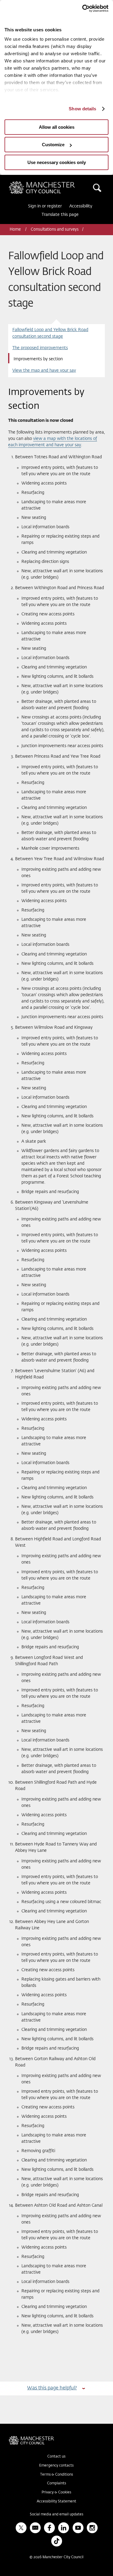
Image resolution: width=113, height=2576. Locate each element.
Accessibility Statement (56, 2502)
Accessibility (81, 206)
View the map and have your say (44, 371)
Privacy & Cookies (56, 2492)
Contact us (56, 2457)
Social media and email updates (56, 2514)
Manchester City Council (52, 184)
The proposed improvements (40, 348)
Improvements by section (38, 359)
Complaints (56, 2483)
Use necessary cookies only (57, 162)
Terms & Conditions (56, 2475)
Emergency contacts (56, 2466)
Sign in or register (45, 206)
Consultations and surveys (55, 230)
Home (16, 230)
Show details (82, 109)
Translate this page (60, 215)
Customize (53, 145)
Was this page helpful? (52, 2388)
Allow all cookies (57, 127)
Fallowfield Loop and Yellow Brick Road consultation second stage (50, 333)
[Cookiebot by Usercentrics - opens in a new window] (82, 8)
